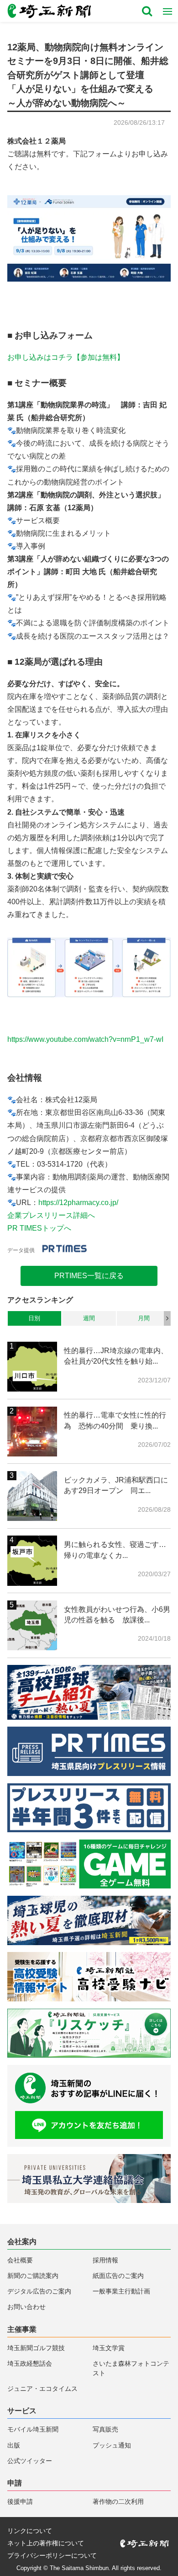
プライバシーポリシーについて (52, 2556)
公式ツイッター (30, 2461)
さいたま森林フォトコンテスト (131, 2368)
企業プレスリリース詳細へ (51, 1215)
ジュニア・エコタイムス (42, 2389)
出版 (14, 2445)
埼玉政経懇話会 (30, 2364)
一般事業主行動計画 (121, 2291)
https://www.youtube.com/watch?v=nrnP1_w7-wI (85, 1039)
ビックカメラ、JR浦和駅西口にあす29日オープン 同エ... (116, 1485)
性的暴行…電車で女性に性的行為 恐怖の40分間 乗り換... (115, 1420)
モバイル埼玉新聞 (33, 2429)
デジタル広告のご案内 (39, 2291)
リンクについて (30, 2531)
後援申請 (20, 2502)
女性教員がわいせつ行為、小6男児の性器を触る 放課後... (117, 1615)
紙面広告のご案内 (118, 2276)
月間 (144, 1318)
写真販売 (105, 2429)
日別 (34, 1318)
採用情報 (105, 2260)
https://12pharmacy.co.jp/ (78, 1203)
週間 (89, 1318)
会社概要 (20, 2260)
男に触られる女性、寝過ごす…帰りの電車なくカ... (115, 1550)
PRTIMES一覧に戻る (89, 1276)
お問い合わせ (26, 2307)
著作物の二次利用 (118, 2502)
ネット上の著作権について (46, 2544)
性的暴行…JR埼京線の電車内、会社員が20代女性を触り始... (116, 1356)
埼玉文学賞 (109, 2348)
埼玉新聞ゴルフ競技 (36, 2348)
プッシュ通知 (112, 2445)
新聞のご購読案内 (33, 2276)
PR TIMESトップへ (39, 1228)
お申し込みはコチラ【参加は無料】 (66, 357)
